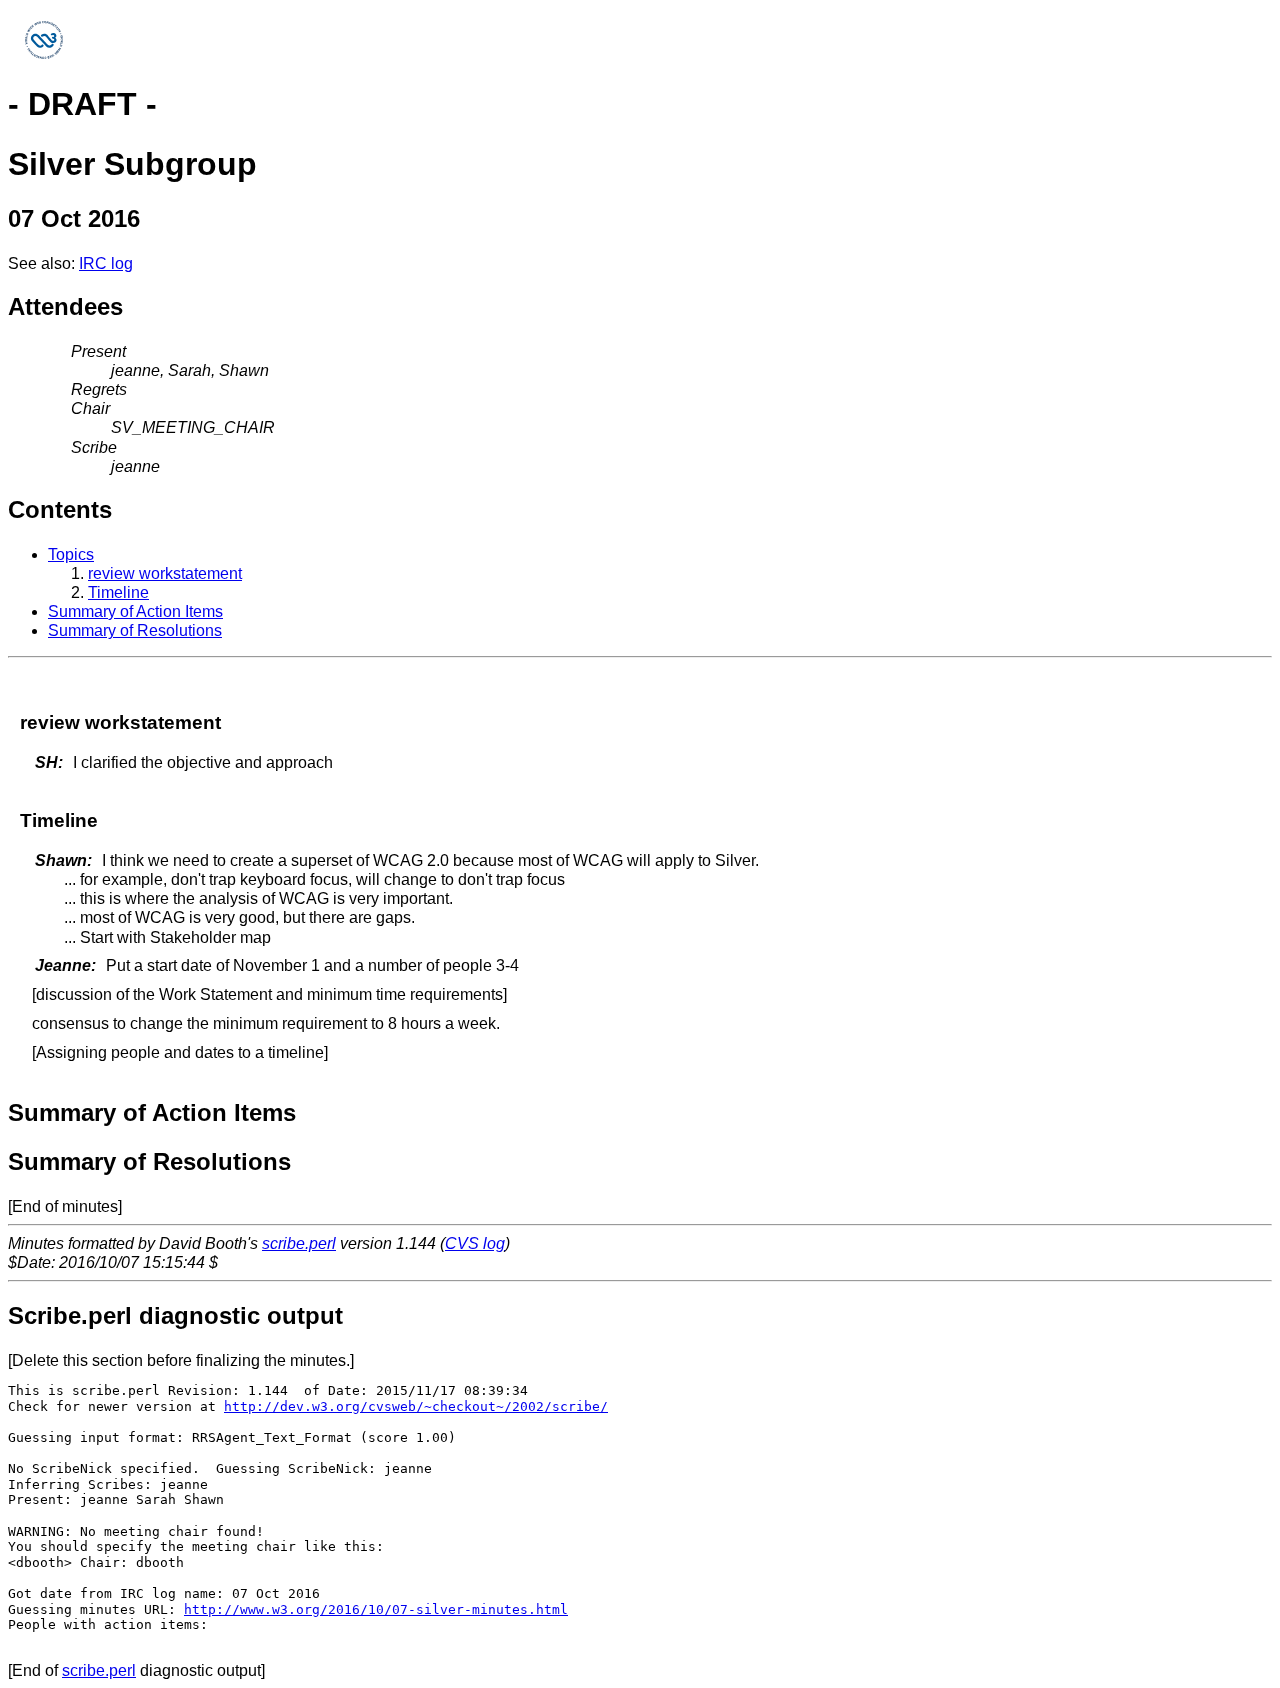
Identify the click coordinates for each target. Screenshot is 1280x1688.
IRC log (106, 263)
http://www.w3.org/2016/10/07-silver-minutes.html (376, 1609)
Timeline (118, 592)
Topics (71, 554)
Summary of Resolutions (135, 630)
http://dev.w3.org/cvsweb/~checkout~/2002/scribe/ (416, 1406)
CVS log (475, 1243)
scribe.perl (299, 1243)
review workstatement (165, 573)
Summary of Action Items (135, 611)
